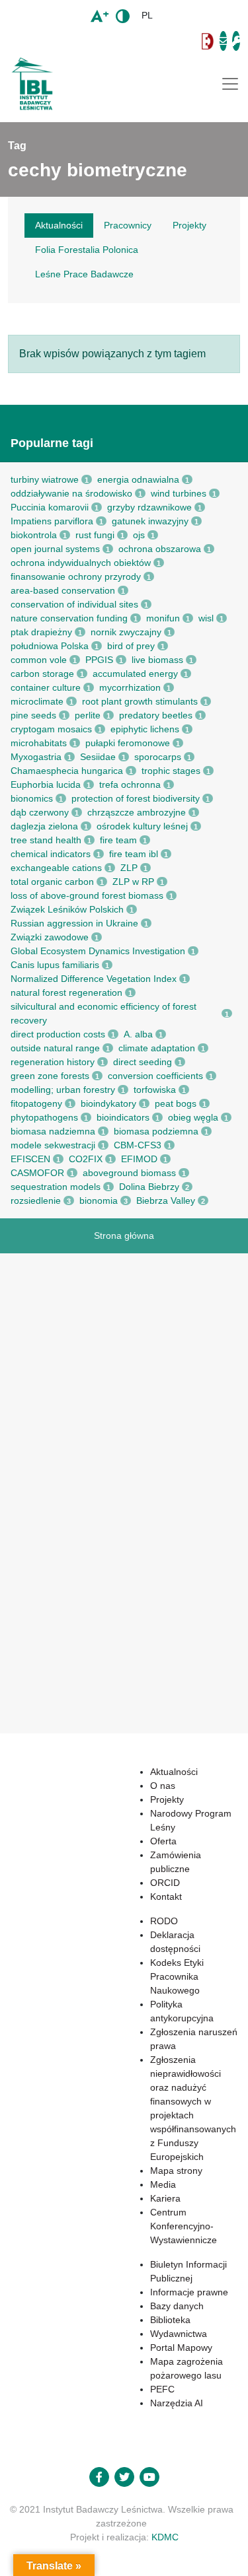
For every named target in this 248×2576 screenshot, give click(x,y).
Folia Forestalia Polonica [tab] (87, 250)
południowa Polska (50, 646)
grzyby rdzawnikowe (149, 507)
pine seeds (33, 715)
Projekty (167, 1799)
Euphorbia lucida (46, 784)
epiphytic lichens (145, 729)
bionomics (32, 798)
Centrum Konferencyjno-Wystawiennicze (184, 2226)
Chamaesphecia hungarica (67, 771)
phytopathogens (44, 1117)
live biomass (157, 660)
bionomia (99, 1201)
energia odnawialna (138, 479)
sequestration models (56, 1187)
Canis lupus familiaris (55, 965)
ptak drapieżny (41, 632)
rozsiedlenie (36, 1201)
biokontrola (34, 535)
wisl (206, 618)
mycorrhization (130, 687)
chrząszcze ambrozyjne (137, 812)
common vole (39, 660)
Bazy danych (177, 2306)
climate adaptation (157, 1048)
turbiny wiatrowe (45, 479)
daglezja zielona (44, 826)
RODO (164, 1921)
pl (147, 15)
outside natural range (55, 1048)
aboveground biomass (129, 1173)
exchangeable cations (56, 868)
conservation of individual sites (74, 604)
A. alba (138, 1034)
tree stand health (46, 840)
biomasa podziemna (156, 1131)
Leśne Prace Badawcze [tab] (84, 274)
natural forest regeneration (66, 992)
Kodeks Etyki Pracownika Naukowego (177, 1976)
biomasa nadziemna (53, 1131)
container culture (46, 687)
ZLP (129, 868)
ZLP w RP (133, 882)
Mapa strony (176, 2171)
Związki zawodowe (50, 937)
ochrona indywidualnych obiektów (81, 563)
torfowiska (155, 1090)
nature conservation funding (69, 618)
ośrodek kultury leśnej (142, 826)
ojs (139, 535)
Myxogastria (36, 757)
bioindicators (123, 1117)
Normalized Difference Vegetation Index (94, 979)
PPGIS (99, 660)
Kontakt (166, 1897)
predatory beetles (156, 715)
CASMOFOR (37, 1173)
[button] (102, 41)
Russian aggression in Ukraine (74, 923)
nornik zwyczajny (126, 632)
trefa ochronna (130, 784)
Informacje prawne (189, 2292)
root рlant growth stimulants (140, 701)
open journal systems (55, 549)
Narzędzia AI (177, 2403)
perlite (88, 715)
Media (163, 2184)
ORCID (165, 1883)
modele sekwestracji (53, 1145)
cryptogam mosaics (51, 729)
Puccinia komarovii (50, 507)
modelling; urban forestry (63, 1090)
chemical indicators (51, 854)
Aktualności (174, 1772)
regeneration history (53, 1062)
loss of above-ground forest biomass (87, 895)
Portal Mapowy (181, 2348)
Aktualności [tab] (59, 225)
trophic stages (171, 771)
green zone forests (50, 1076)
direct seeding (143, 1062)
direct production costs (58, 1034)
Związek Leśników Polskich (67, 909)
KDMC (165, 2537)
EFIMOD (139, 1159)
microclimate (37, 701)
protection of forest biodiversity (136, 798)
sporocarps (158, 757)
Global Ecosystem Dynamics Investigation (98, 951)
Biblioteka (170, 2320)
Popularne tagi (52, 443)
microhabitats (39, 743)
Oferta (163, 1841)
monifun (163, 618)
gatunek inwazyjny (150, 521)
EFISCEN (30, 1159)
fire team (118, 840)
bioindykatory (108, 1103)
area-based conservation (63, 590)
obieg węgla (193, 1117)
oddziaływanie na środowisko (71, 493)
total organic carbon (52, 882)
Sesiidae (98, 757)
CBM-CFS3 (138, 1145)
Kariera (165, 2198)
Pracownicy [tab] (128, 225)
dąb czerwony (40, 812)
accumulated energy (135, 674)
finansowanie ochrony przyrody (76, 576)
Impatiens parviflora (52, 521)
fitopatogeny (36, 1103)
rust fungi (95, 535)
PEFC (162, 2389)
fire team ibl (134, 854)
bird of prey (131, 646)
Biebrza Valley (166, 1201)
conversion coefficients (155, 1076)
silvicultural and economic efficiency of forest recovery (103, 1013)
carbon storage (42, 674)
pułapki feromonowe (128, 743)
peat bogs (176, 1103)
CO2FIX (86, 1159)
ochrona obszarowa (160, 549)
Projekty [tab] (189, 225)
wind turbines (179, 493)
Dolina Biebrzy (149, 1187)
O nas (163, 1786)
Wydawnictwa (179, 2334)
